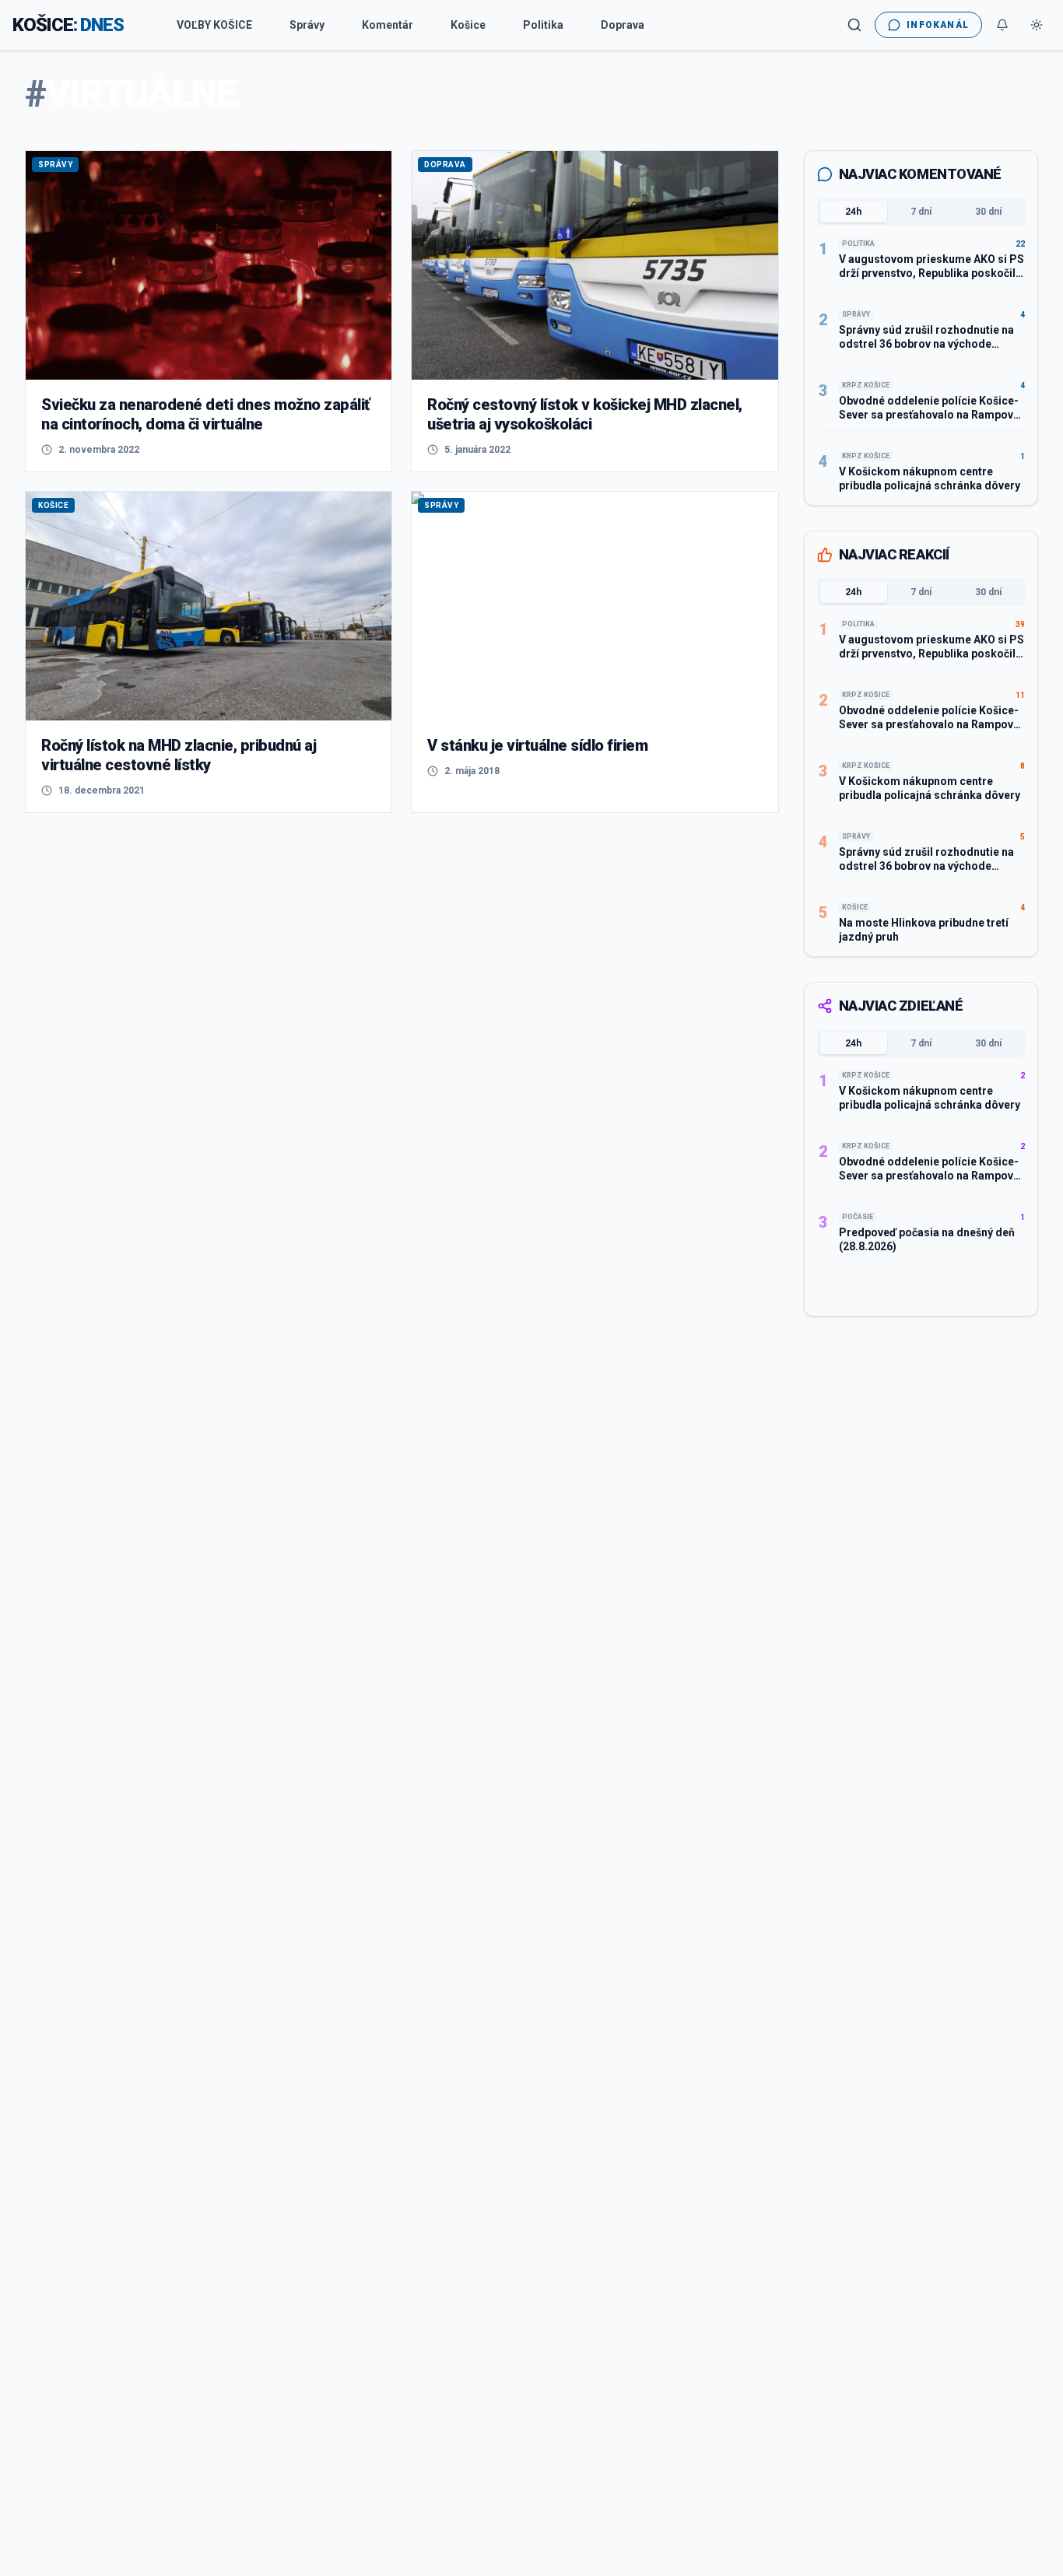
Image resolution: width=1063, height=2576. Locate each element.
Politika (543, 25)
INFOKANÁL (938, 25)
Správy (307, 25)
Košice (468, 25)
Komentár (388, 25)
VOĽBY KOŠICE (214, 25)
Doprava (623, 25)
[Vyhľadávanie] (854, 25)
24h (853, 212)
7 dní (921, 212)
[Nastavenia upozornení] (1002, 25)
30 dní (988, 212)
